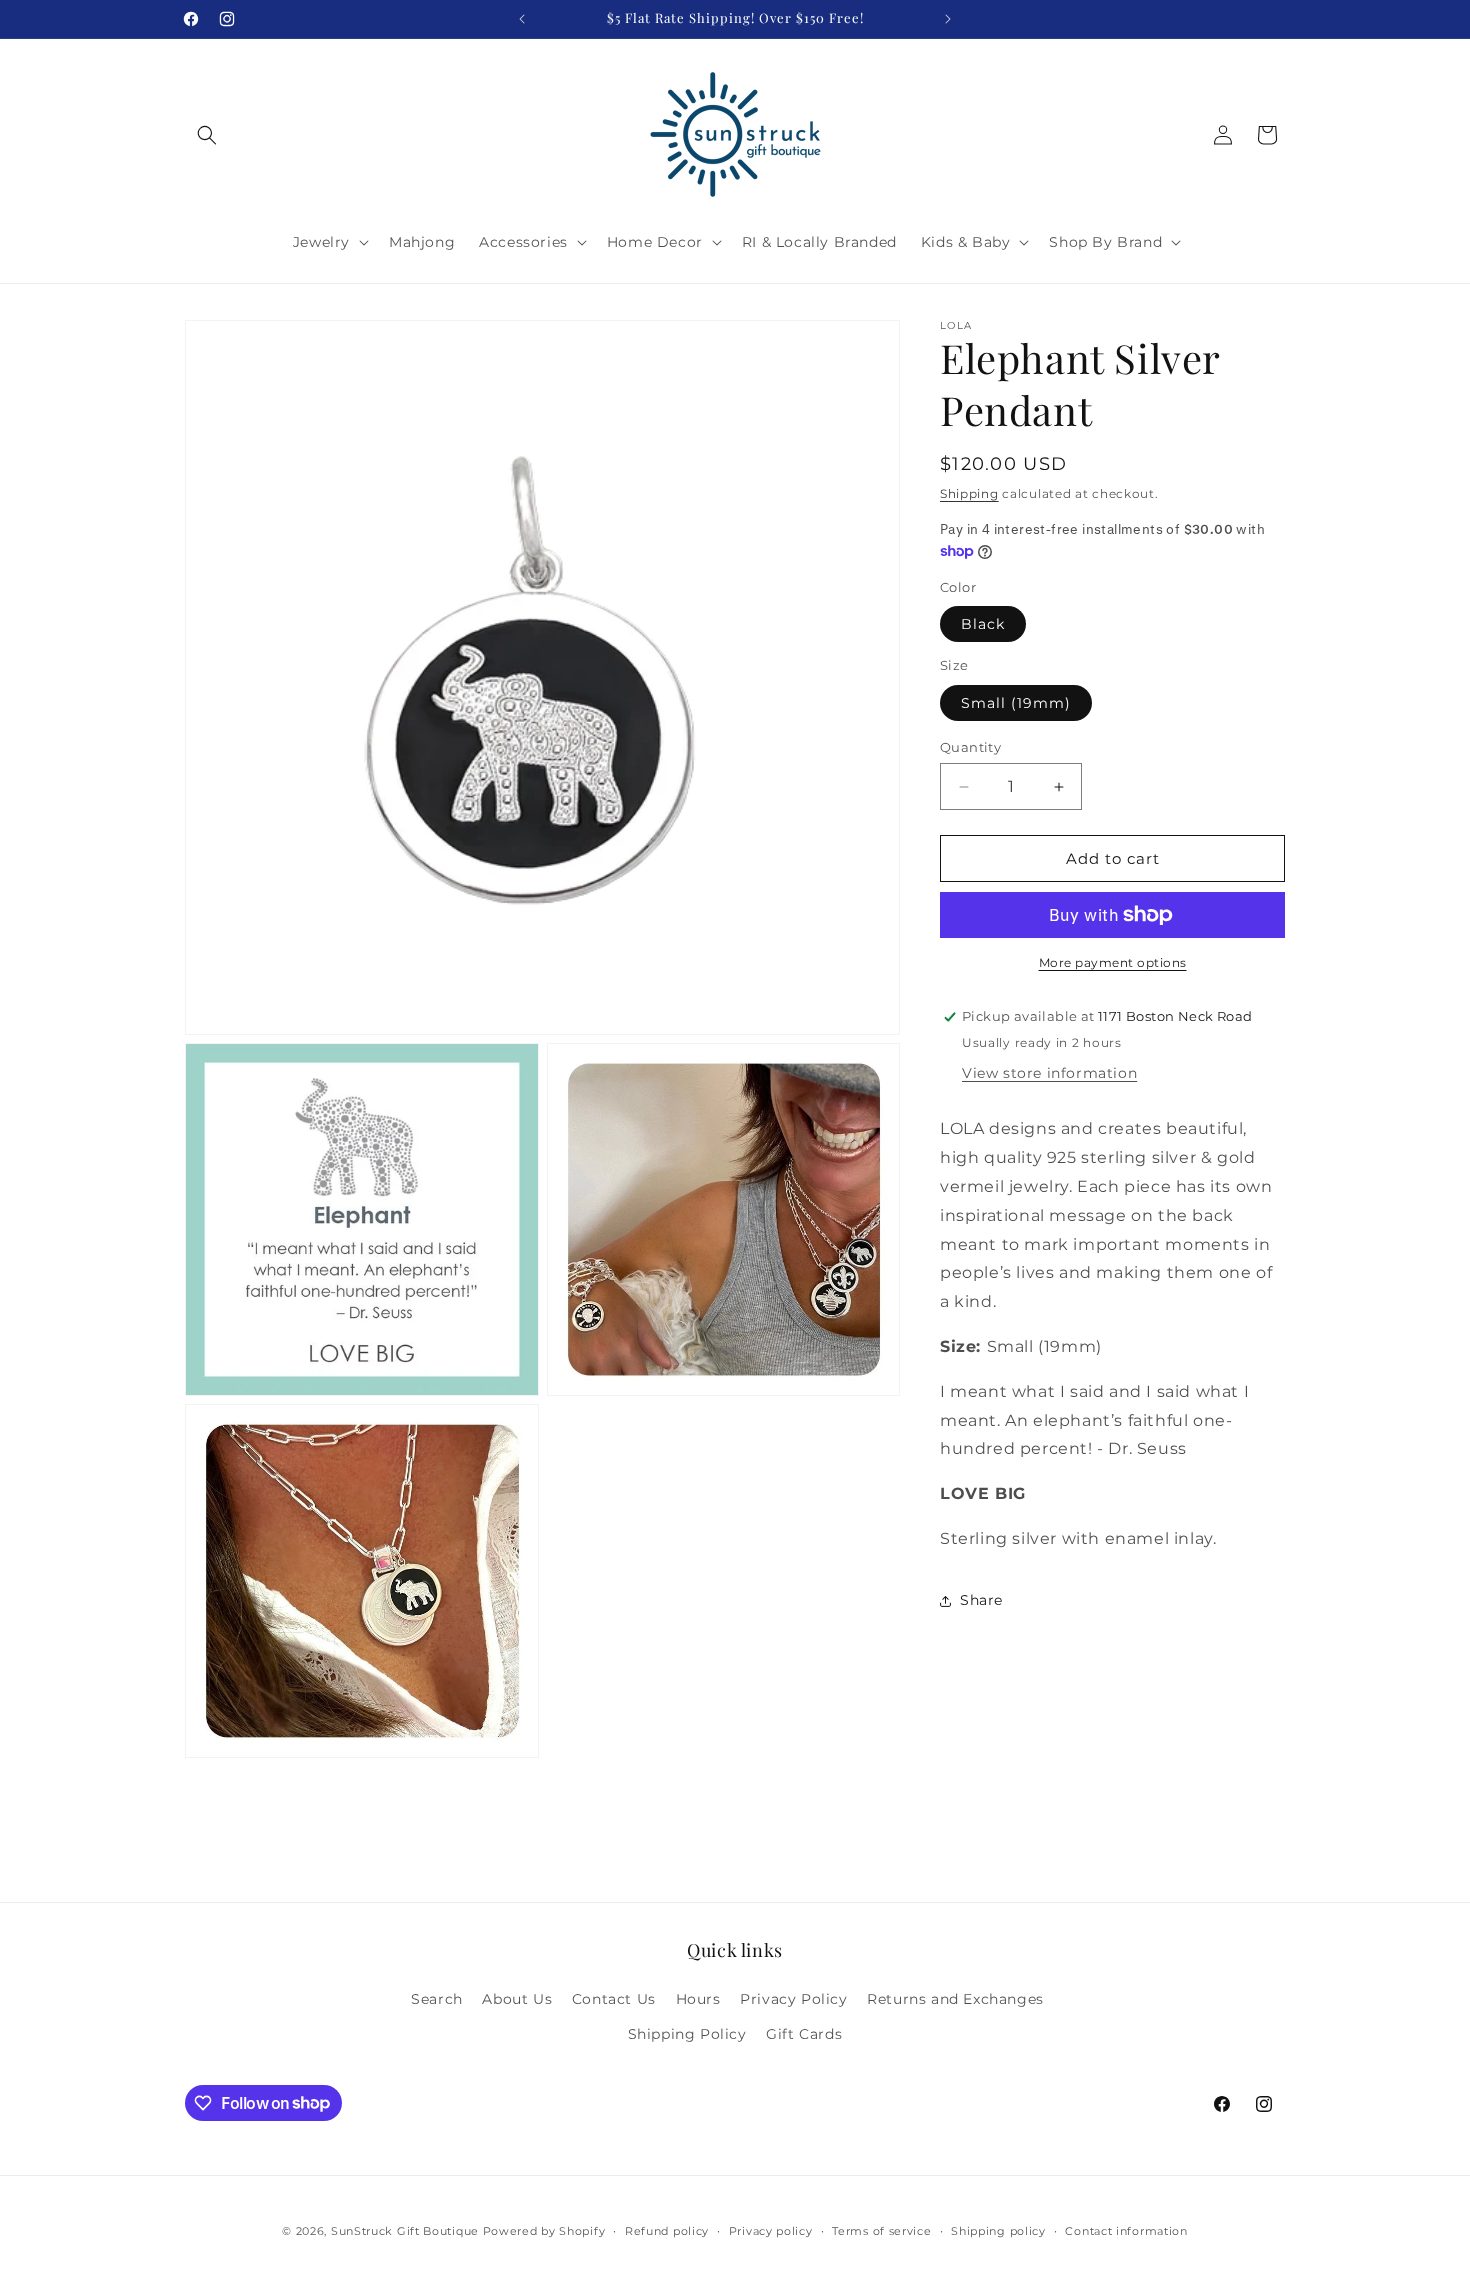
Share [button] (981, 1600)
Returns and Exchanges (955, 1999)
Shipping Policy (687, 2034)
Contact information (1126, 2230)
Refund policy (667, 2230)
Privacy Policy (793, 1999)
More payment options (1113, 962)
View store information (1049, 1073)
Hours (698, 1999)
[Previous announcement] (522, 19)
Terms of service (881, 2230)
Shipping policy (998, 2230)
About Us (517, 1999)
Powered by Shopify (544, 2231)
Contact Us (614, 1999)
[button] (207, 135)
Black (983, 624)
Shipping (969, 493)
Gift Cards (804, 2034)
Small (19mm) (1016, 703)
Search (437, 1999)
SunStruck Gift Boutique (405, 2231)
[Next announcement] (948, 19)
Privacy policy (771, 2230)
